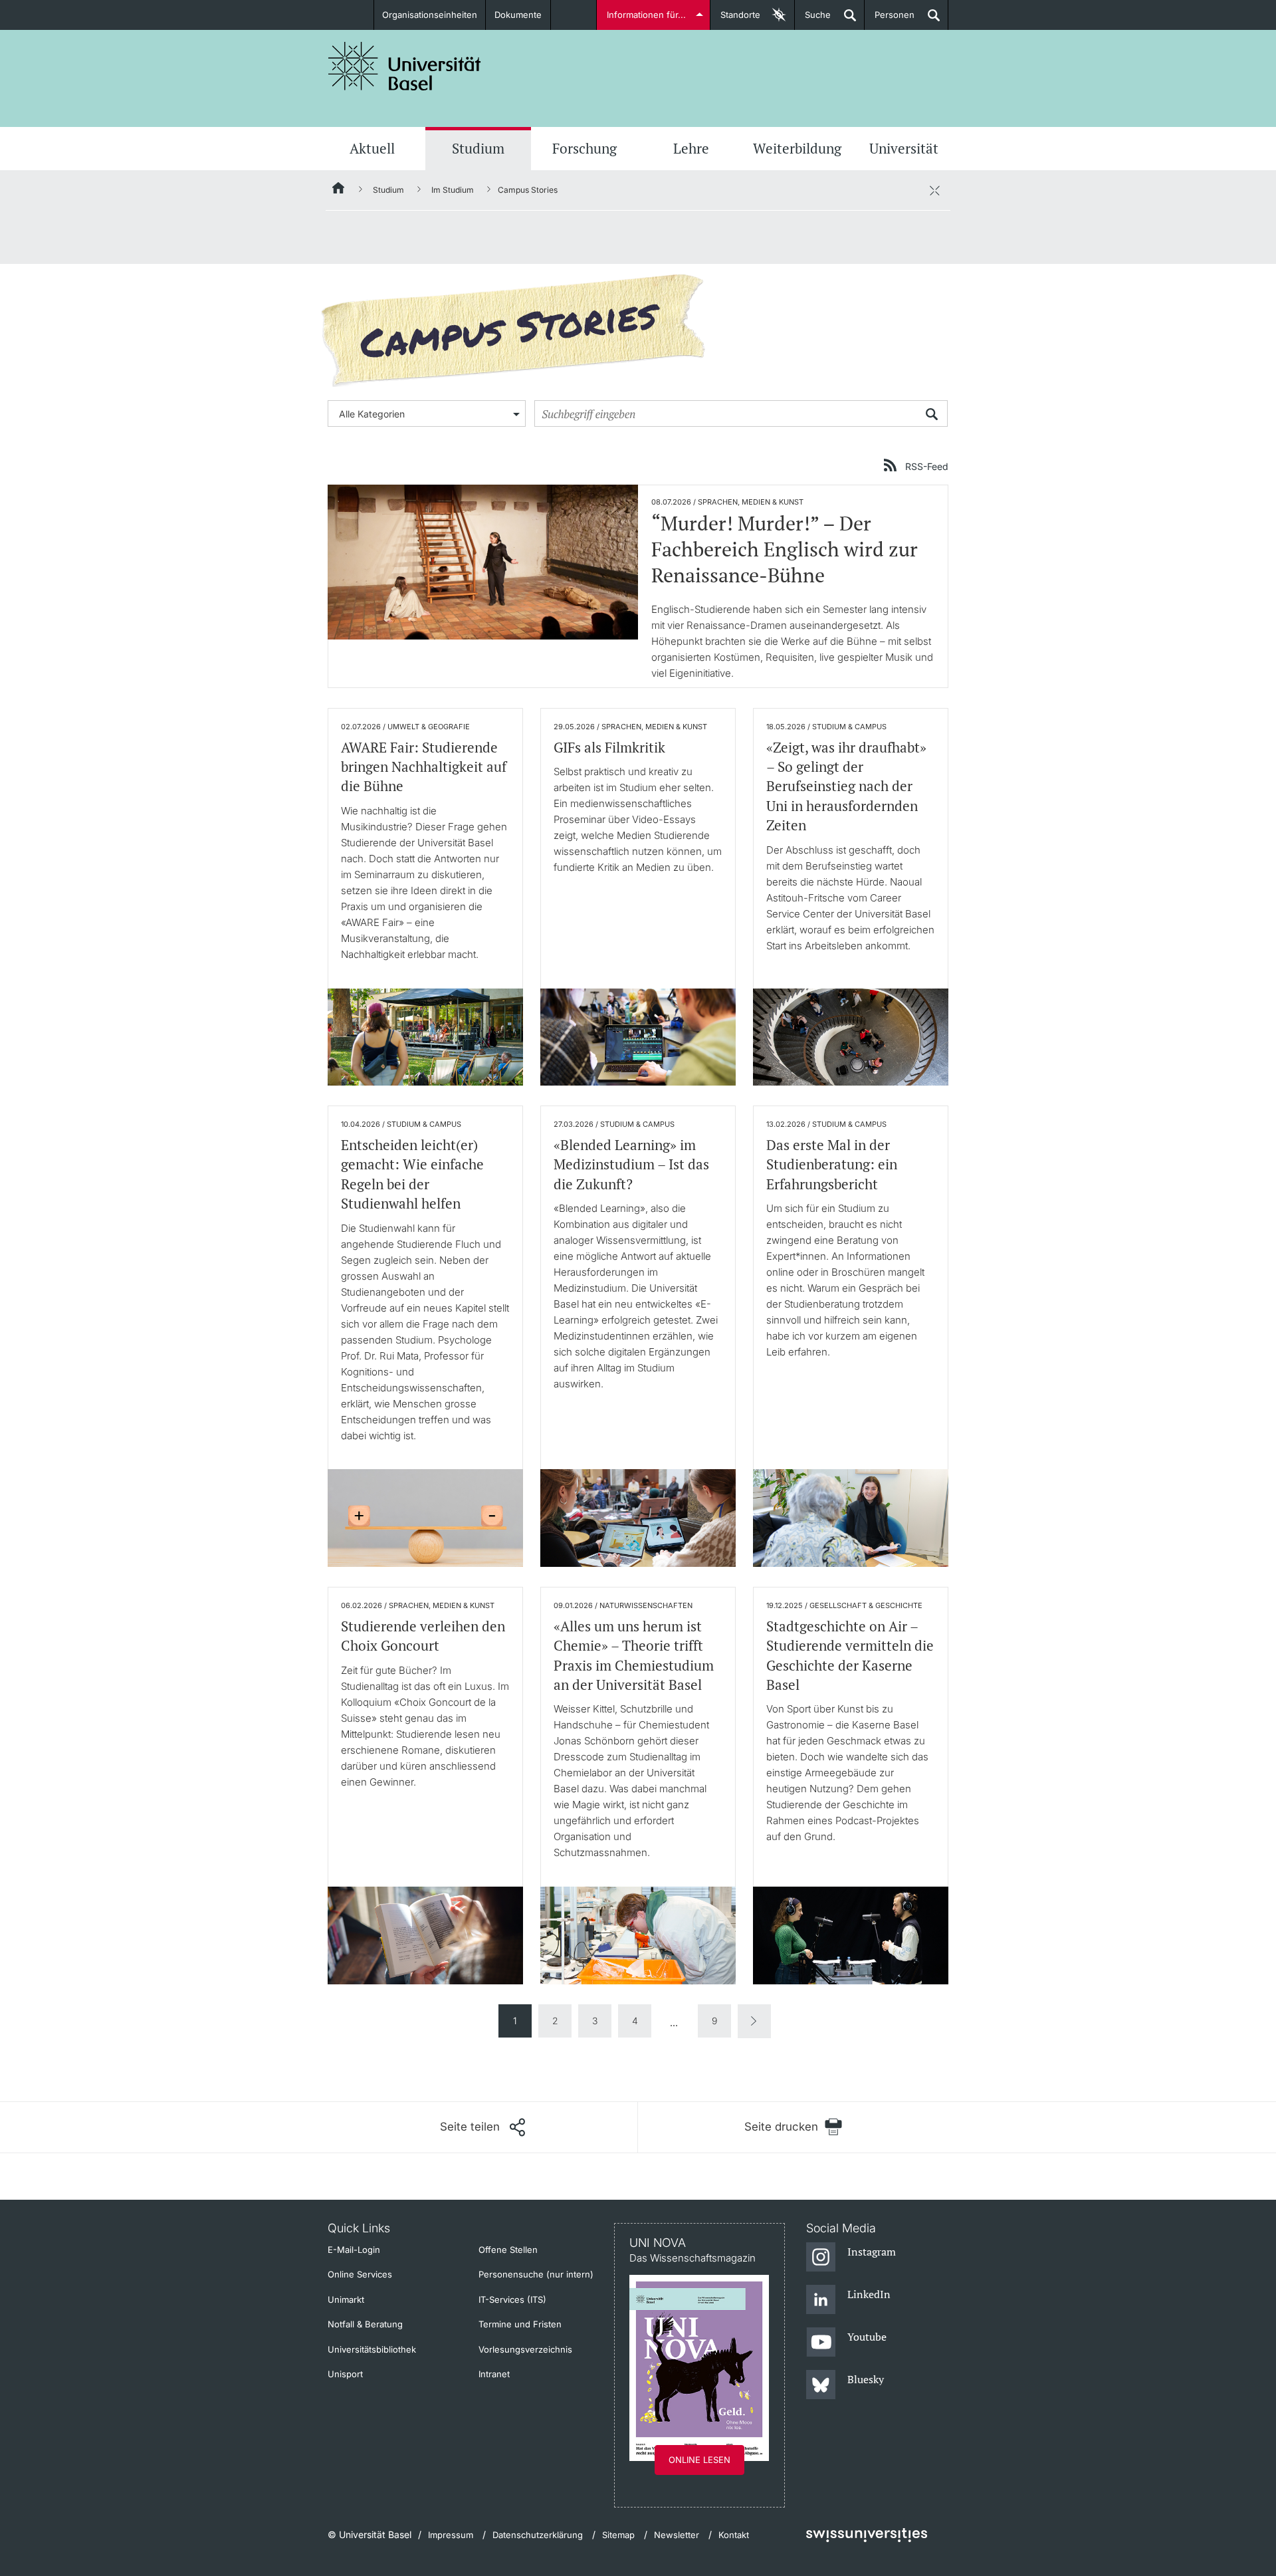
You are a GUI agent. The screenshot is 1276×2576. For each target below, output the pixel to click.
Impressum (451, 2535)
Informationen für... (646, 15)
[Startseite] (339, 190)
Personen (890, 20)
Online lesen (699, 2460)
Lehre (691, 148)
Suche (813, 20)
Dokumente (518, 15)
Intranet (494, 2374)
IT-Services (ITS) (512, 2299)
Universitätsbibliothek (372, 2349)
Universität (904, 148)
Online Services (360, 2274)
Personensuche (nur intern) (536, 2274)
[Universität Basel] (405, 66)
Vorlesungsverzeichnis (525, 2349)
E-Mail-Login (354, 2250)
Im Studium (453, 190)
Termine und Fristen (520, 2324)
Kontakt (734, 2535)
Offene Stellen (508, 2250)
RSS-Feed (927, 466)
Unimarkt (346, 2299)
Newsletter (677, 2535)
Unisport (345, 2374)
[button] (482, 2127)
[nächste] (754, 2021)
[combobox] (427, 413)
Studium (478, 148)
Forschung (585, 148)
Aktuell (372, 148)
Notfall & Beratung (365, 2324)
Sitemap (618, 2535)
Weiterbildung (797, 148)
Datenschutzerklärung (538, 2535)
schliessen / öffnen (934, 190)
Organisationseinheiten (430, 15)
